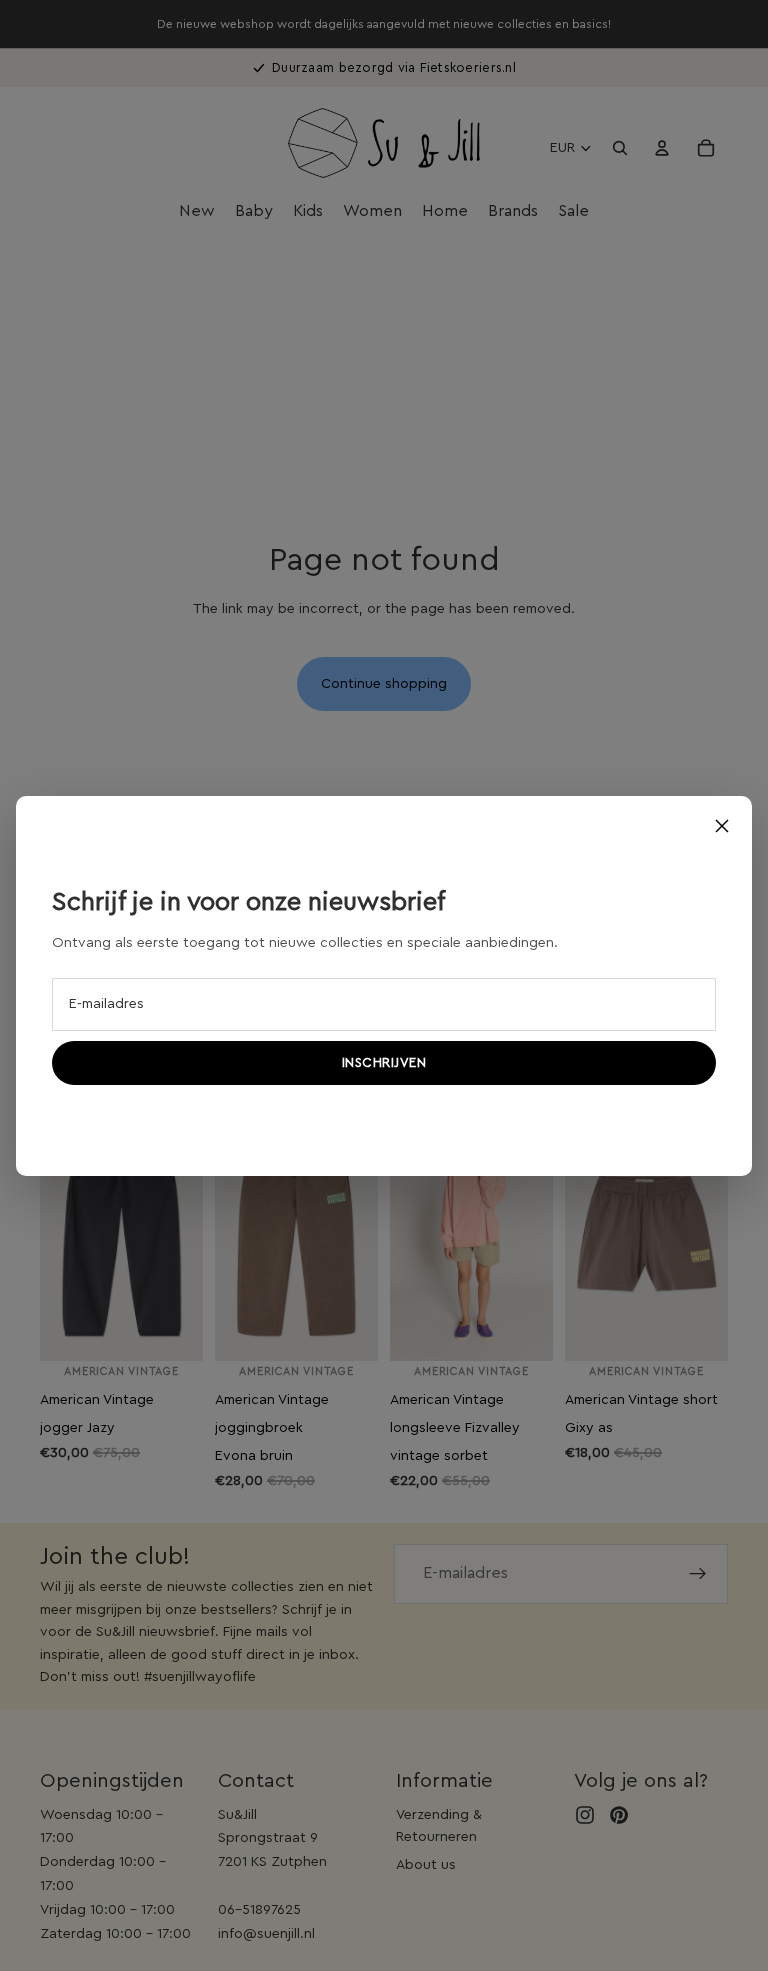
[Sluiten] (722, 826)
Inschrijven (384, 1062)
